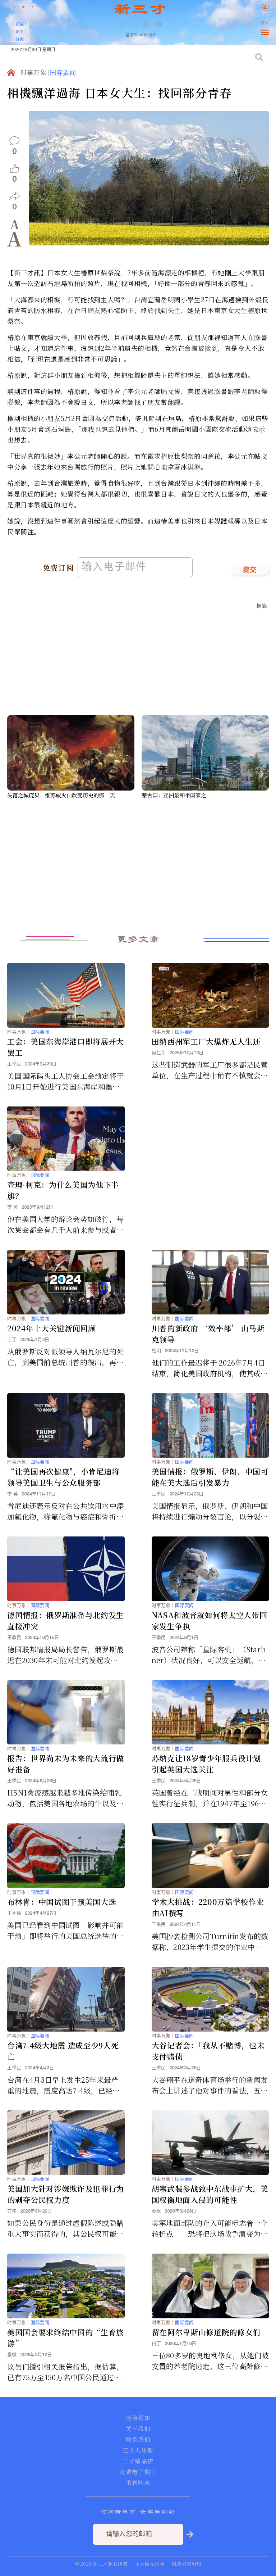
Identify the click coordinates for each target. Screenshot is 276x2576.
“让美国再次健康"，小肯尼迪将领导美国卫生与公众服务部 (63, 1477)
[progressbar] (169, 24)
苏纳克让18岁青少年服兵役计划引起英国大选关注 (206, 1764)
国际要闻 (63, 73)
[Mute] (158, 24)
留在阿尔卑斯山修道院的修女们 (206, 2332)
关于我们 (138, 2429)
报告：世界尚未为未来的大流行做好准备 (66, 1764)
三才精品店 (138, 2461)
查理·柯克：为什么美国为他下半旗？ (63, 1190)
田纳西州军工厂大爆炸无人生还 (206, 1041)
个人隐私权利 (150, 2564)
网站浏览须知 (187, 2564)
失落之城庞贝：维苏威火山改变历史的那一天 (61, 795)
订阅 (20, 39)
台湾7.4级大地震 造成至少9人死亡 (63, 2051)
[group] (147, 29)
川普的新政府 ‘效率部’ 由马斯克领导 (208, 1334)
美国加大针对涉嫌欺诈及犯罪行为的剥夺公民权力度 (66, 2194)
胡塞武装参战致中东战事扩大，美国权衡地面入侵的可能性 (210, 2194)
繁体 (265, 23)
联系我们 (138, 2440)
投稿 (20, 24)
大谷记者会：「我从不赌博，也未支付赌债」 (208, 2051)
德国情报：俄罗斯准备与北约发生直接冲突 (66, 1620)
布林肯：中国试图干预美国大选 (62, 1902)
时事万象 (34, 73)
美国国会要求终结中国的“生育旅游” (66, 2338)
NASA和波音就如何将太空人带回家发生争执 (210, 1620)
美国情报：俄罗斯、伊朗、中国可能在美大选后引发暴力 (210, 1477)
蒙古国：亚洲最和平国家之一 (177, 795)
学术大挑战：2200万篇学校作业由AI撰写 (208, 1907)
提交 (250, 570)
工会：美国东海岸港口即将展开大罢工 (66, 1047)
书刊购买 (138, 2483)
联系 (20, 31)
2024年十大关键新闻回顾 (52, 1328)
